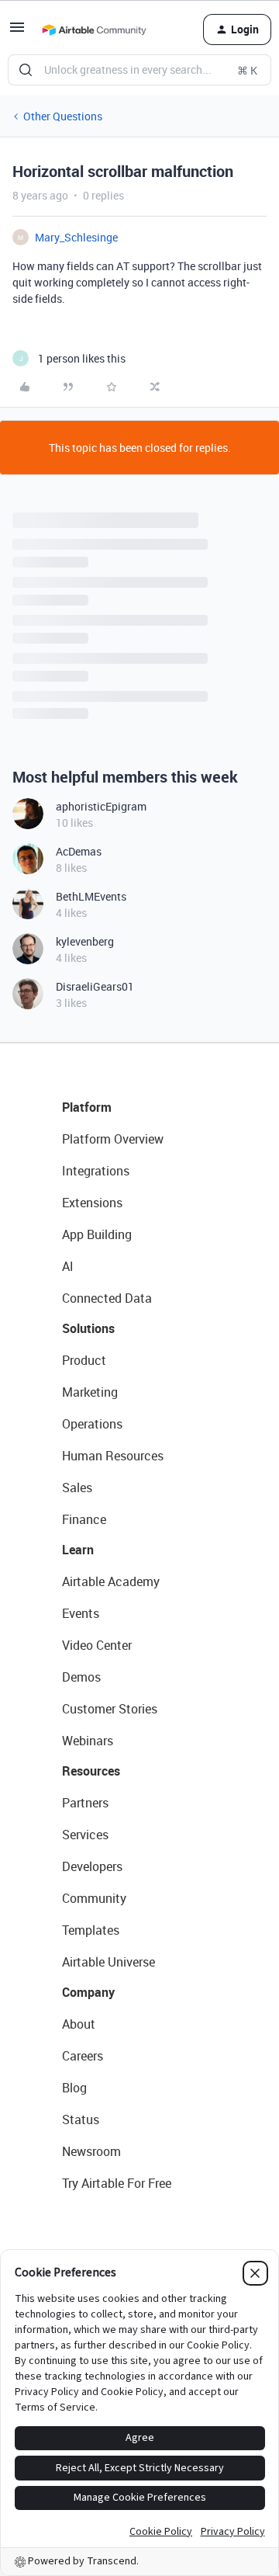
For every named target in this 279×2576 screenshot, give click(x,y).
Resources (91, 1771)
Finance (84, 1519)
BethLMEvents (91, 896)
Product (84, 1360)
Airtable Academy (111, 1581)
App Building (97, 1234)
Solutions (88, 1328)
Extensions (92, 1203)
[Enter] (26, 70)
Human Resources (113, 1456)
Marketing (90, 1392)
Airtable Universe (108, 1962)
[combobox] (139, 70)
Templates (91, 1930)
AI (68, 1266)
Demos (81, 1677)
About (79, 2024)
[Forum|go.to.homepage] (94, 30)
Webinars (88, 1741)
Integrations (96, 1171)
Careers (83, 2056)
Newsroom (91, 2151)
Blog (74, 2088)
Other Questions (63, 116)
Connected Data (107, 1298)
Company (88, 1992)
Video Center (97, 1645)
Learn (78, 1550)
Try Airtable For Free (117, 2183)
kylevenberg (85, 941)
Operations (92, 1424)
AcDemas (79, 851)
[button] (17, 32)
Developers (92, 1866)
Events (81, 1613)
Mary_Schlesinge (76, 237)
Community (94, 1898)
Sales (77, 1488)
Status (81, 2119)
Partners (85, 1803)
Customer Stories (110, 1709)
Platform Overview (113, 1139)
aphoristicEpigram (101, 806)
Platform (87, 1107)
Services (85, 1835)
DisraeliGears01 (95, 986)
